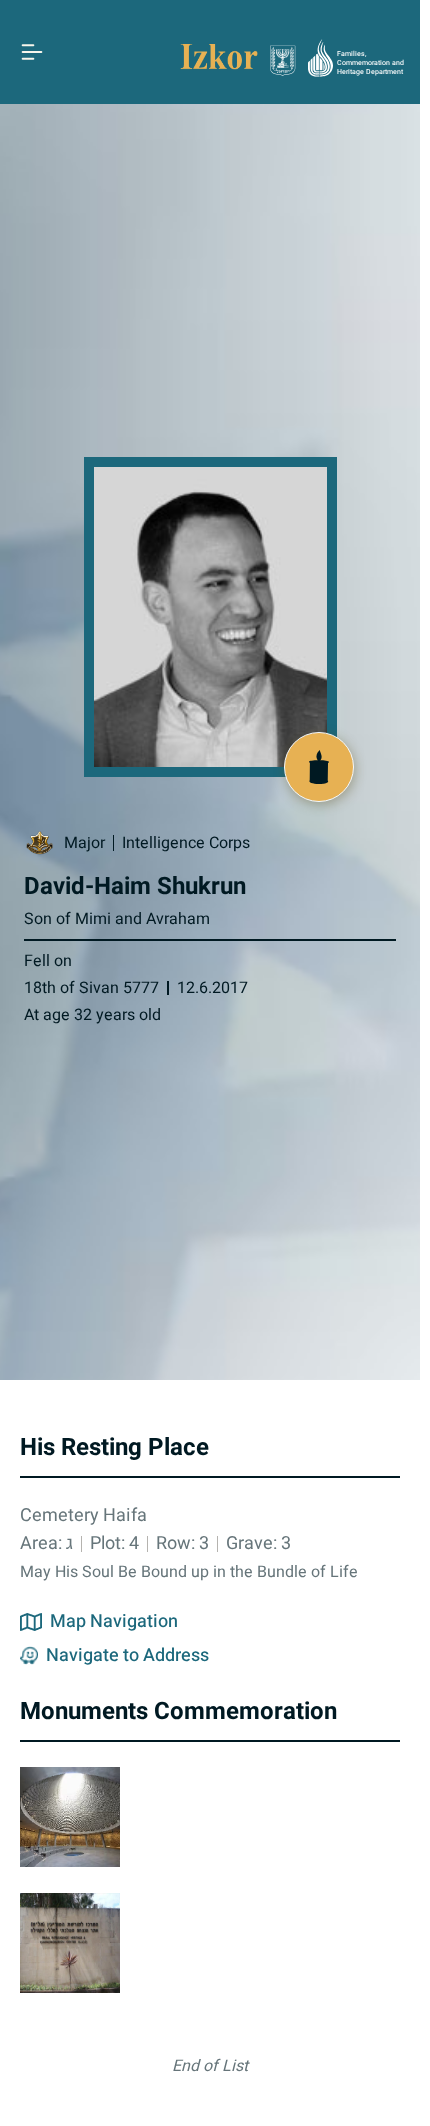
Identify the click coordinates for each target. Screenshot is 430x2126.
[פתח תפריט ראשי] (32, 52)
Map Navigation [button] (114, 1622)
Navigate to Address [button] (127, 1656)
